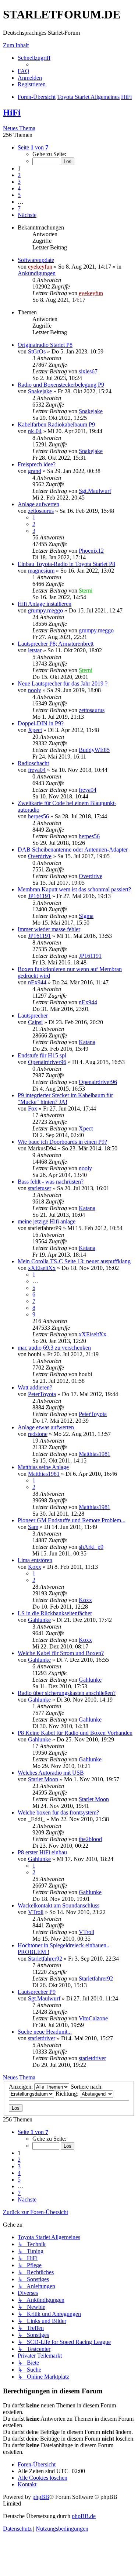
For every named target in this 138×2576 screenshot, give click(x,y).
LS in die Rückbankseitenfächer (55, 1613)
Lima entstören (35, 1560)
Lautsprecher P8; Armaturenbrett (56, 644)
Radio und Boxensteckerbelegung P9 (61, 385)
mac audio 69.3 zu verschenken (54, 1348)
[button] (33, 147)
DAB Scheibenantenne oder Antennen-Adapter (73, 850)
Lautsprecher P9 (37, 1992)
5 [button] (19, 195)
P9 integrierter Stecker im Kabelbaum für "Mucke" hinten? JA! (65, 1099)
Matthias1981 (95, 1454)
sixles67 (88, 371)
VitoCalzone (93, 2018)
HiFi (12, 113)
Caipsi (35, 1022)
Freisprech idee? (37, 464)
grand (35, 471)
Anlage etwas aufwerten (46, 1427)
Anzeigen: (22, 2087)
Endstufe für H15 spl (42, 1055)
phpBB (41, 2497)
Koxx (35, 1567)
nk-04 (35, 431)
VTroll (36, 1912)
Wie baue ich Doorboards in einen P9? (62, 1142)
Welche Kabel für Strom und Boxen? (61, 1653)
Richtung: (68, 2094)
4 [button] (19, 188)
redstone (38, 1434)
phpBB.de (84, 2516)
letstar (35, 650)
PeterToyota (42, 1394)
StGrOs (37, 351)
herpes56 (38, 816)
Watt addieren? (35, 1387)
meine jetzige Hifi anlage (47, 1221)
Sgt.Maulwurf (95, 491)
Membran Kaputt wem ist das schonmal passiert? (74, 889)
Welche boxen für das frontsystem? (58, 1812)
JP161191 (39, 896)
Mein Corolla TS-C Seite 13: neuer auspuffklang (74, 1261)
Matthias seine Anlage (43, 1467)
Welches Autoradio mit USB (51, 1773)
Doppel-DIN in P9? (41, 723)
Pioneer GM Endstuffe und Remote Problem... (72, 1520)
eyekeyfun (40, 267)
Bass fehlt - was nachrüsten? (51, 1182)
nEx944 (37, 982)
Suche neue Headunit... (45, 2032)
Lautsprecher (33, 1016)
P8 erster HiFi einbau (42, 1852)
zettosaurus (41, 511)
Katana (87, 1042)
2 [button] (19, 175)
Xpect (35, 730)
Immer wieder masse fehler (49, 929)
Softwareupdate (36, 260)
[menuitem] (24, 71)
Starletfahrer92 (45, 1959)
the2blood (90, 1839)
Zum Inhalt (16, 45)
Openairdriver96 (47, 1062)
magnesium (41, 571)
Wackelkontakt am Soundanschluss (59, 1905)
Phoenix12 (91, 551)
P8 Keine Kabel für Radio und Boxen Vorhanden (75, 1733)
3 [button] (19, 182)
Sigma (86, 916)
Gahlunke (39, 1620)
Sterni (86, 591)
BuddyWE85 (94, 750)
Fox (33, 1109)
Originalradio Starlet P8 (45, 345)
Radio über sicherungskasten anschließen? (67, 1693)
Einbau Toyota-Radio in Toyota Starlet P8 (66, 564)
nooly (35, 690)
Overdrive (40, 856)
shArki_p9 (91, 1547)
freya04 (37, 770)
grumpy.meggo (45, 610)
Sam (33, 1527)
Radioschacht (33, 763)
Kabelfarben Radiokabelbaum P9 (56, 424)
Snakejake (40, 391)
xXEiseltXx (42, 1268)
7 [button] (19, 208)
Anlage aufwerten (38, 504)
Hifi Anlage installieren (45, 604)
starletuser (40, 1188)
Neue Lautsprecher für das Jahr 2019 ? (63, 683)
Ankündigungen (37, 273)
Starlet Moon (43, 1779)
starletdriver (42, 2038)
